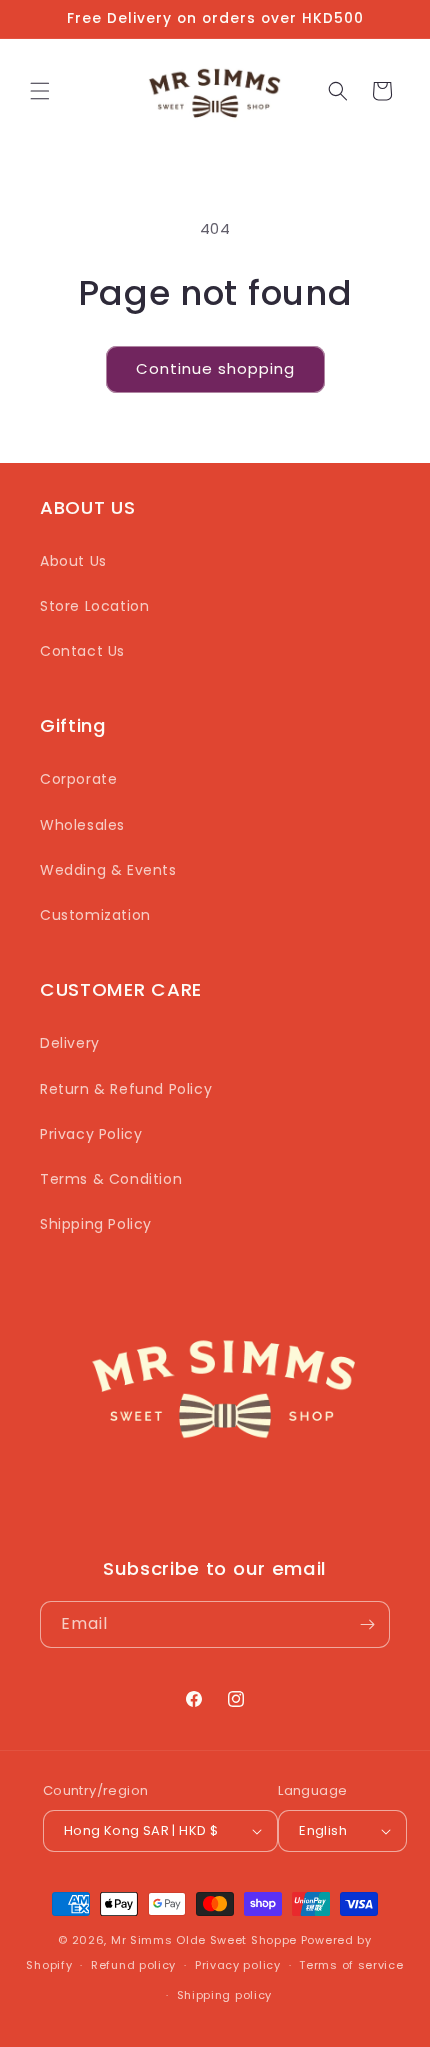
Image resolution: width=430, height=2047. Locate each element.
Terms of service (351, 1965)
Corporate (78, 779)
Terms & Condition (111, 1179)
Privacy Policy (91, 1134)
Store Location (94, 606)
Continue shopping (215, 368)
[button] (40, 91)
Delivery (70, 1043)
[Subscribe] (367, 1624)
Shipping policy (225, 1995)
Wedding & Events (108, 870)
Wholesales (82, 825)
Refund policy (133, 1965)
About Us (73, 561)
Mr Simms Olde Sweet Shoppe (204, 1940)
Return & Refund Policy (126, 1089)
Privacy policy (238, 1965)
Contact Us (82, 651)
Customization (95, 915)
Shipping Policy (96, 1224)
